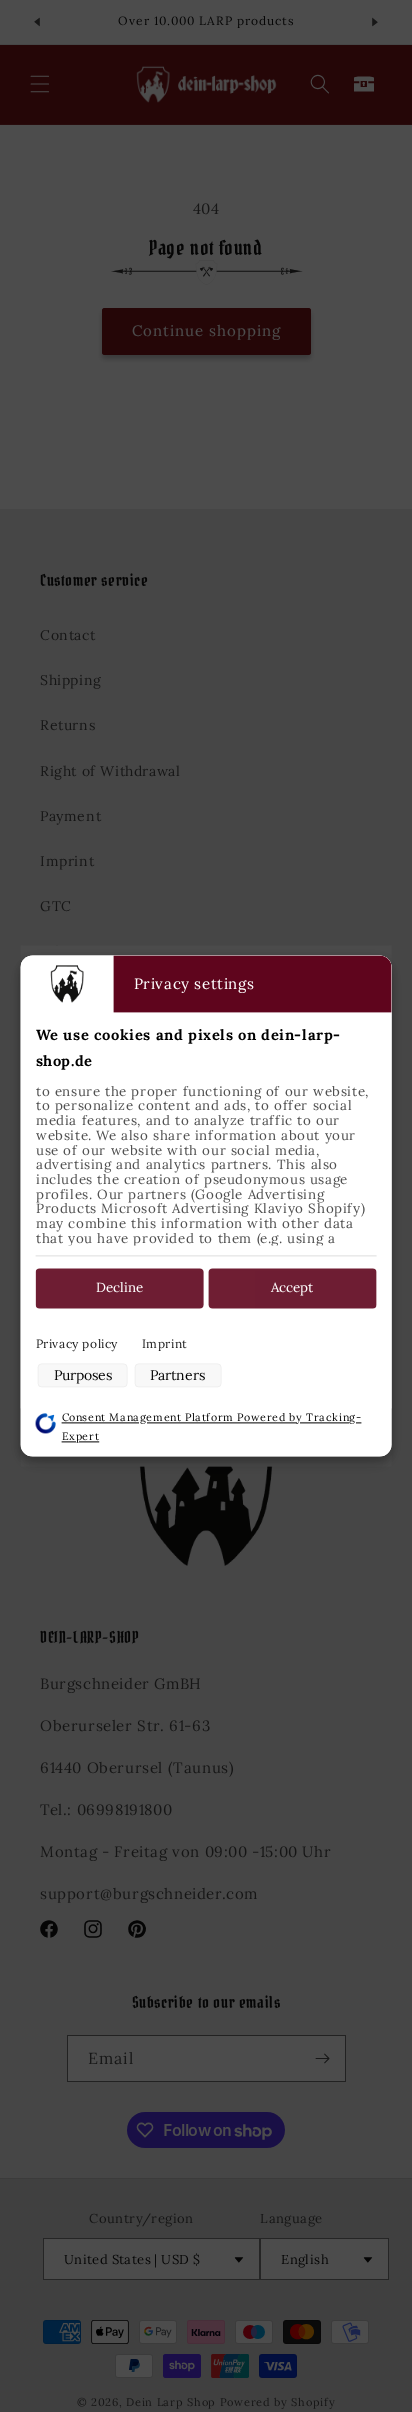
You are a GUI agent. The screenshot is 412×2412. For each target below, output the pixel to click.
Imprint (165, 1343)
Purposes (83, 1375)
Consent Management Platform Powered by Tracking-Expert (212, 1426)
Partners (177, 1375)
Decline (119, 1288)
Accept (292, 1288)
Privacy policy (77, 1343)
